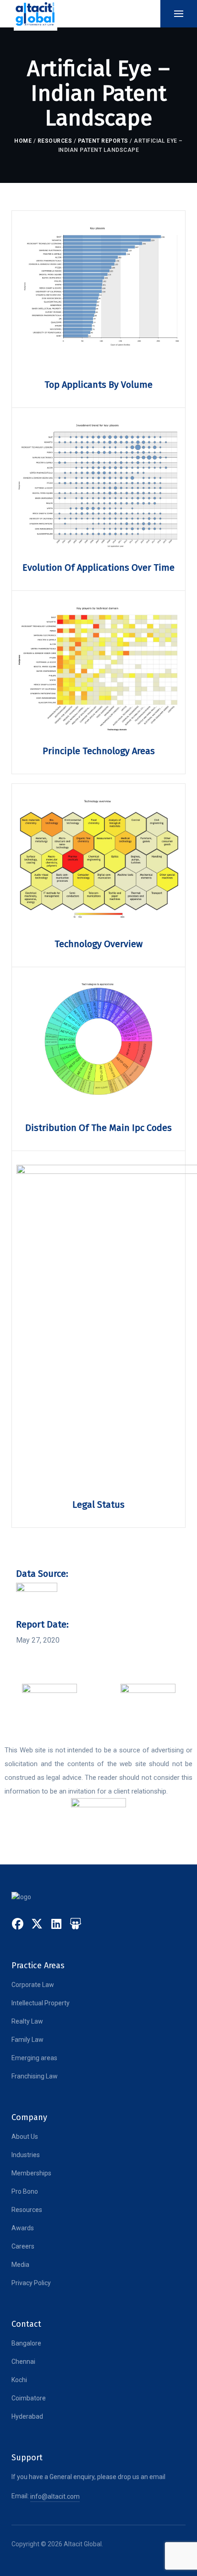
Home (23, 141)
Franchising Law (35, 2076)
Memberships (31, 2173)
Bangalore (26, 2343)
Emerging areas (34, 2058)
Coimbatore (29, 2398)
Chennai (23, 2362)
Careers (23, 2246)
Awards (23, 2228)
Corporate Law (33, 1985)
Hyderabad (27, 2416)
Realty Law (27, 2021)
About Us (25, 2137)
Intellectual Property (41, 2003)
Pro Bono (25, 2191)
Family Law (27, 2040)
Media (20, 2265)
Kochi (19, 2380)
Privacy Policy (31, 2283)
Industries (26, 2155)
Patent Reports (103, 141)
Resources (55, 141)
